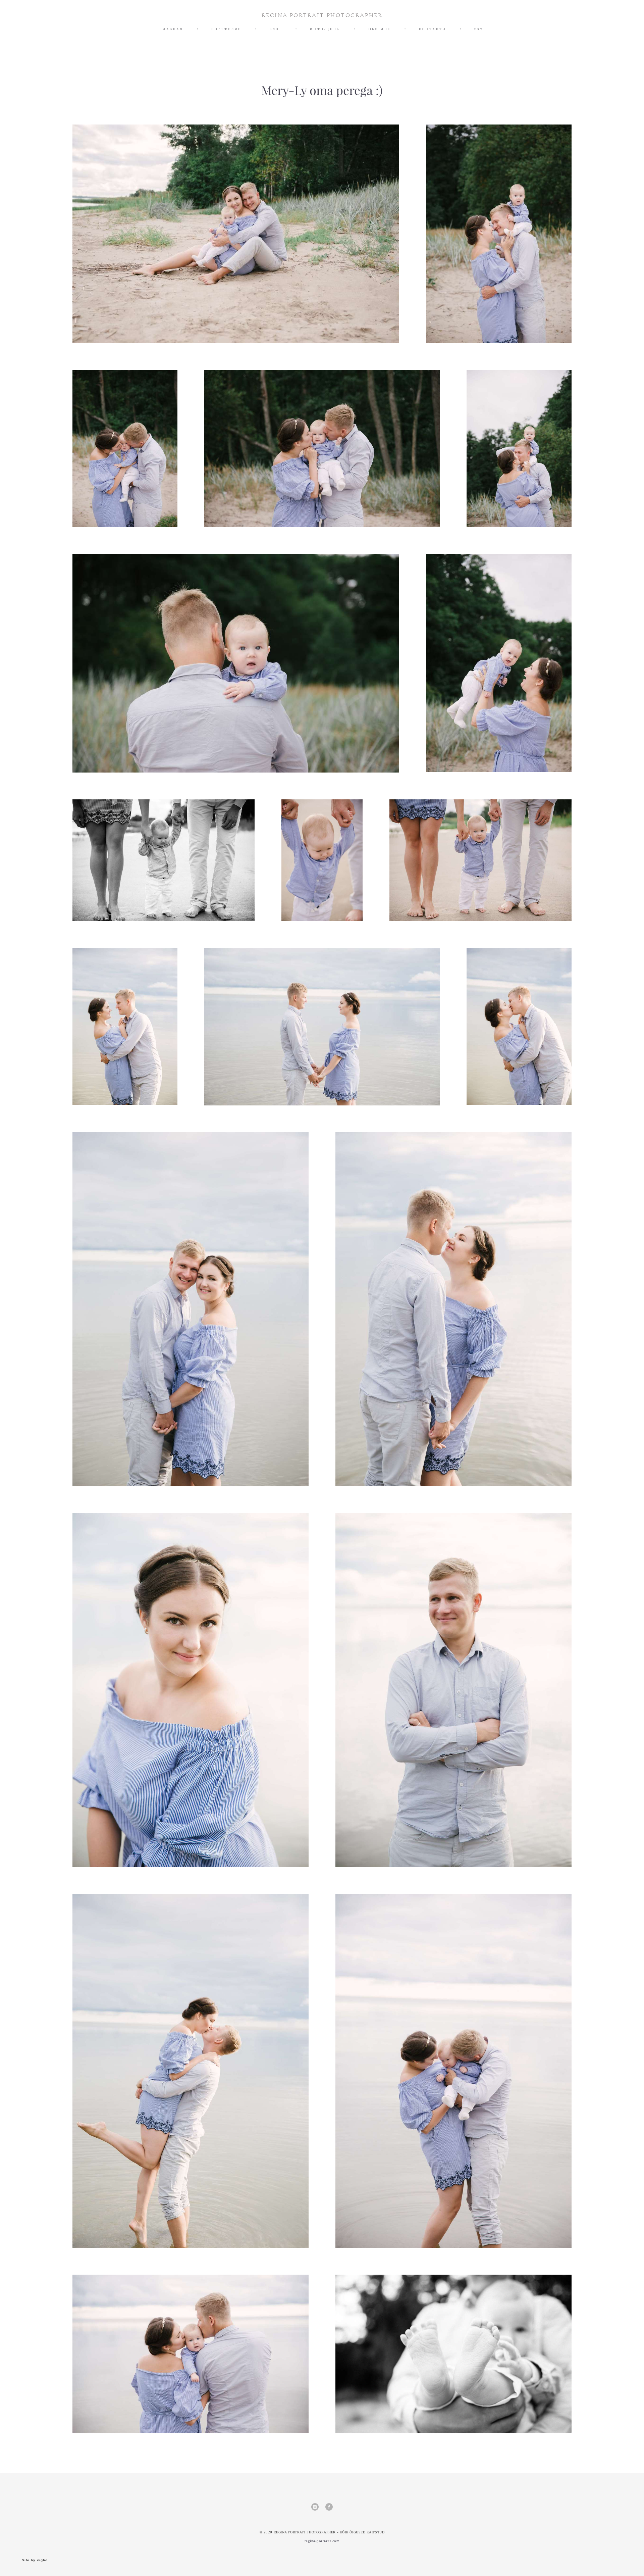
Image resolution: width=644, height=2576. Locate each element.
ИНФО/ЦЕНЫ (325, 29)
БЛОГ (276, 29)
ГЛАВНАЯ (172, 29)
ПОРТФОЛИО (227, 29)
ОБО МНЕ (380, 29)
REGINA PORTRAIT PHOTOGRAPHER (322, 15)
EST (479, 29)
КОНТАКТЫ (433, 29)
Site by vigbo (35, 2560)
